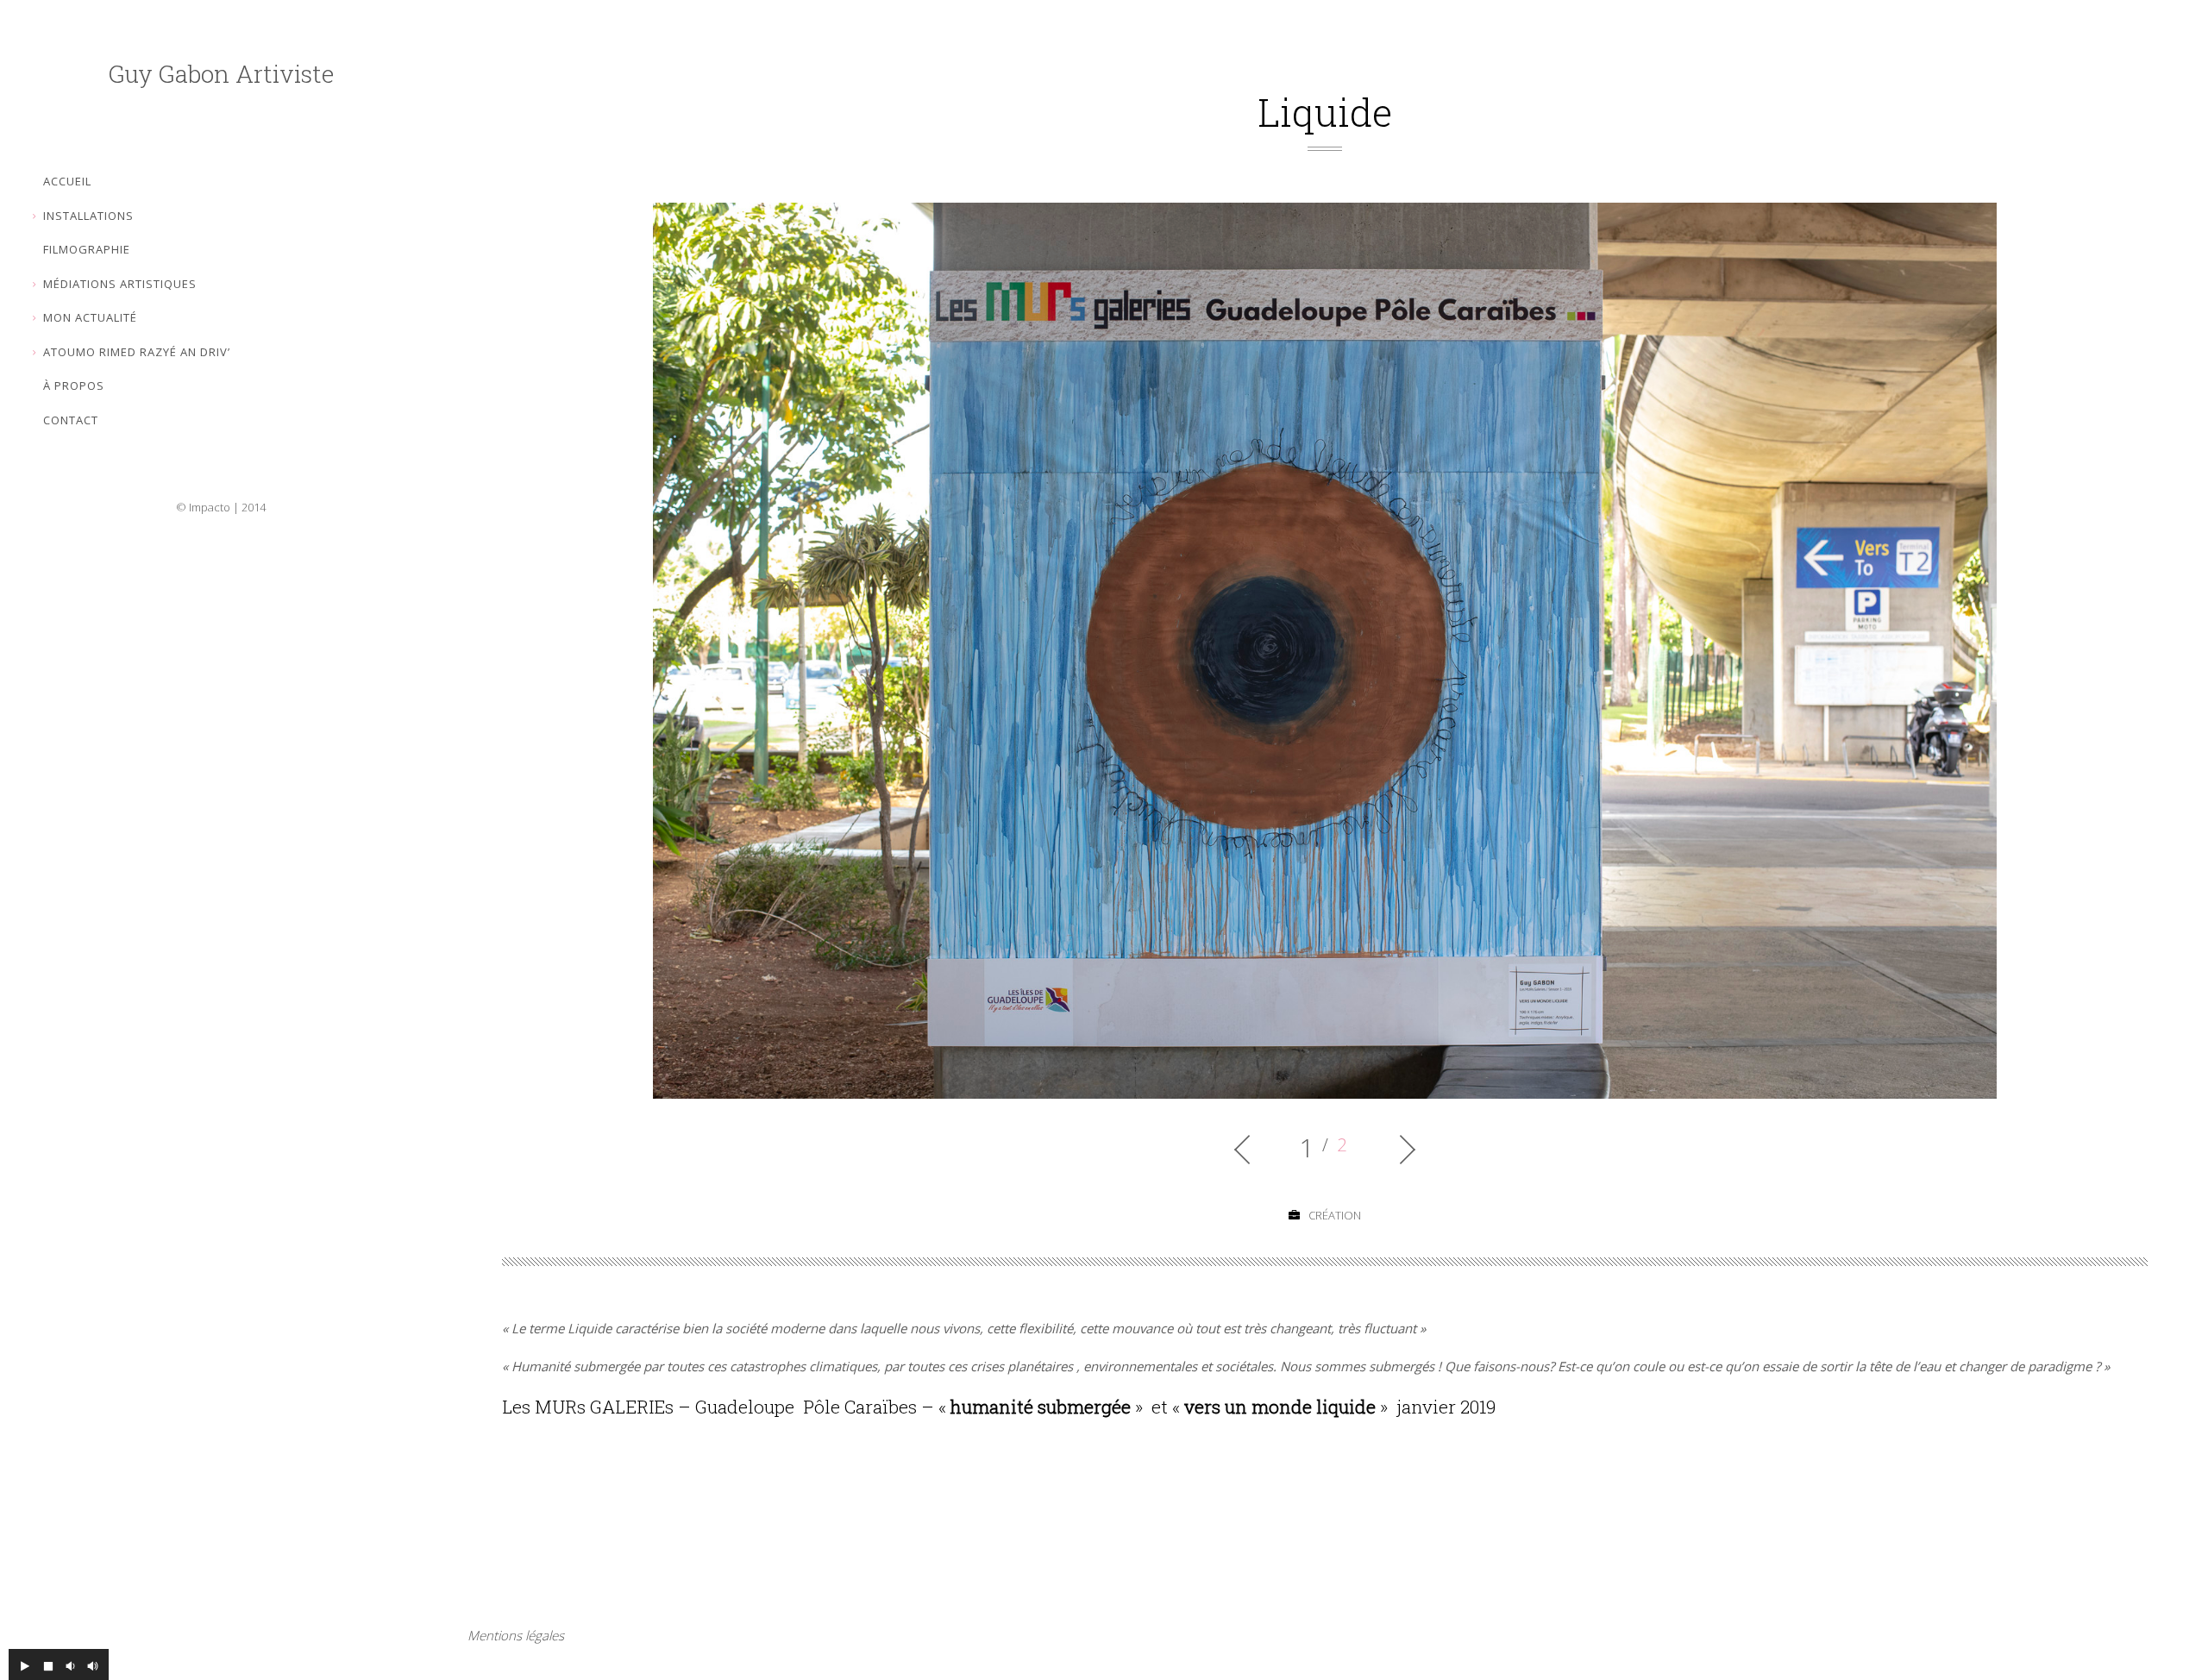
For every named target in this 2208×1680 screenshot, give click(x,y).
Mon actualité (90, 317)
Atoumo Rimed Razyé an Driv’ (137, 352)
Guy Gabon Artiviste (221, 74)
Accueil (67, 181)
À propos (74, 386)
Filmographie (87, 249)
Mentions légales (516, 1635)
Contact (71, 420)
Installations (88, 216)
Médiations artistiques (120, 284)
